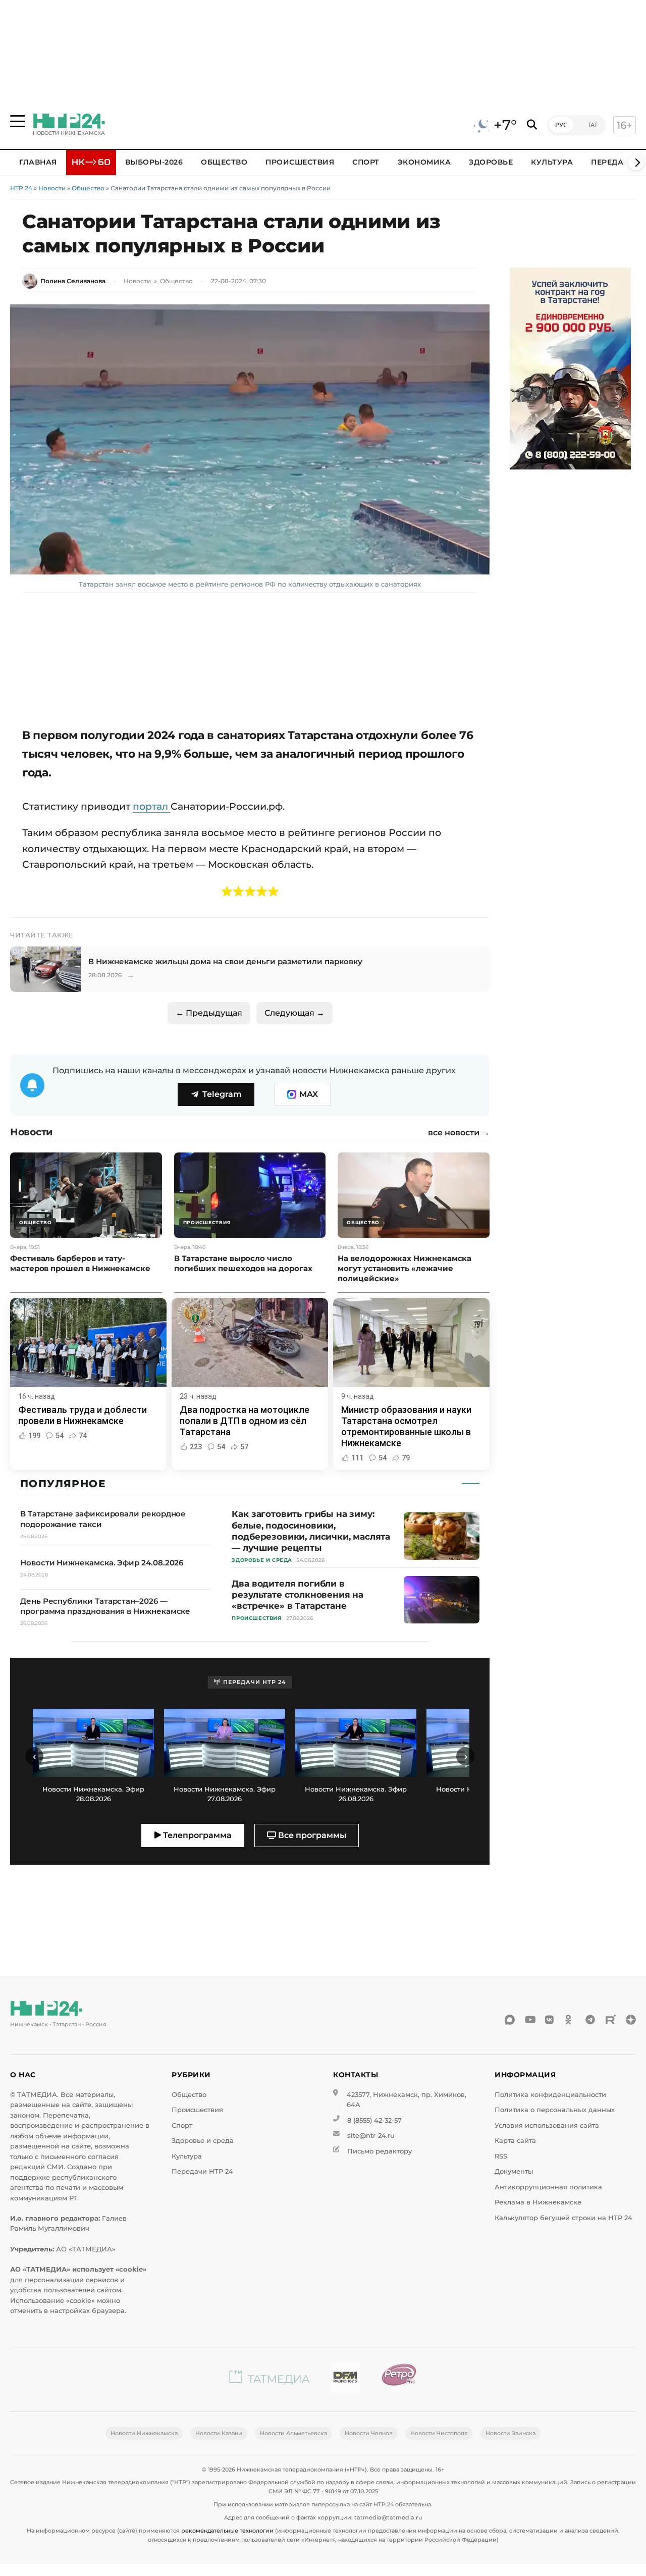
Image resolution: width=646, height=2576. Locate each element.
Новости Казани (219, 2433)
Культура (552, 162)
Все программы (311, 1835)
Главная (38, 162)
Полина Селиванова (73, 281)
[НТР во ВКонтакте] (550, 2020)
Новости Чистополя (439, 2433)
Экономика (424, 162)
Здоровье (491, 162)
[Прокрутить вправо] (636, 163)
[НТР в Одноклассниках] (570, 2020)
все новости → (459, 1133)
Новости (52, 188)
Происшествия (300, 162)
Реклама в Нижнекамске (538, 2202)
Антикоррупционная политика (548, 2187)
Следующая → (294, 1013)
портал (152, 806)
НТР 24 (21, 188)
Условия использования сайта (547, 2125)
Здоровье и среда (203, 2141)
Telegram (222, 1094)
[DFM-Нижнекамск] (345, 2379)
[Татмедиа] (270, 2379)
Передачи (613, 162)
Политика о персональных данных (555, 2110)
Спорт (366, 162)
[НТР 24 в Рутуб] (611, 2020)
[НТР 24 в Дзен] (631, 2020)
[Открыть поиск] (532, 125)
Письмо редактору (380, 2151)
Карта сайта (515, 2141)
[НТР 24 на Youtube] (530, 2020)
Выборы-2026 (154, 162)
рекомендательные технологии (227, 2531)
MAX (309, 1094)
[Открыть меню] (18, 121)
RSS (501, 2156)
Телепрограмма (196, 1835)
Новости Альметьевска (293, 2433)
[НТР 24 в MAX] (510, 2020)
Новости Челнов (369, 2433)
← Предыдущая (209, 1013)
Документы (514, 2171)
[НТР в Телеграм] (590, 2020)
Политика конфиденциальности (550, 2095)
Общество (224, 162)
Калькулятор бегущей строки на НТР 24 (563, 2218)
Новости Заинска (510, 2433)
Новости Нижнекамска (144, 2433)
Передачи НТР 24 (202, 2171)
